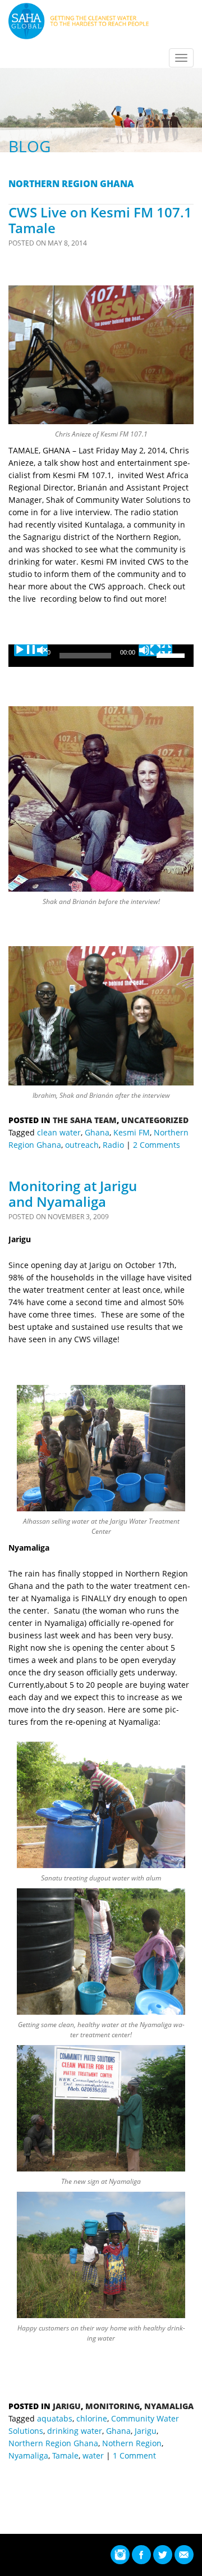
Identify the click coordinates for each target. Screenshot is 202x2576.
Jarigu (67, 2406)
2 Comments (157, 1145)
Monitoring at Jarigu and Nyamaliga (73, 1194)
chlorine (92, 2418)
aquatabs (55, 2418)
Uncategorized (155, 1120)
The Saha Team (85, 1120)
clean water (59, 1132)
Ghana (97, 1132)
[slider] (172, 655)
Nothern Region (132, 2443)
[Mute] (155, 650)
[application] (101, 656)
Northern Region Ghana (53, 2443)
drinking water (75, 2431)
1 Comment (134, 2455)
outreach (82, 1145)
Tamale (65, 2455)
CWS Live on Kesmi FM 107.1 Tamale (100, 220)
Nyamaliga (169, 2406)
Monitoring (113, 2406)
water (93, 2455)
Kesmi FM (132, 1132)
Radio (113, 1145)
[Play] (31, 650)
